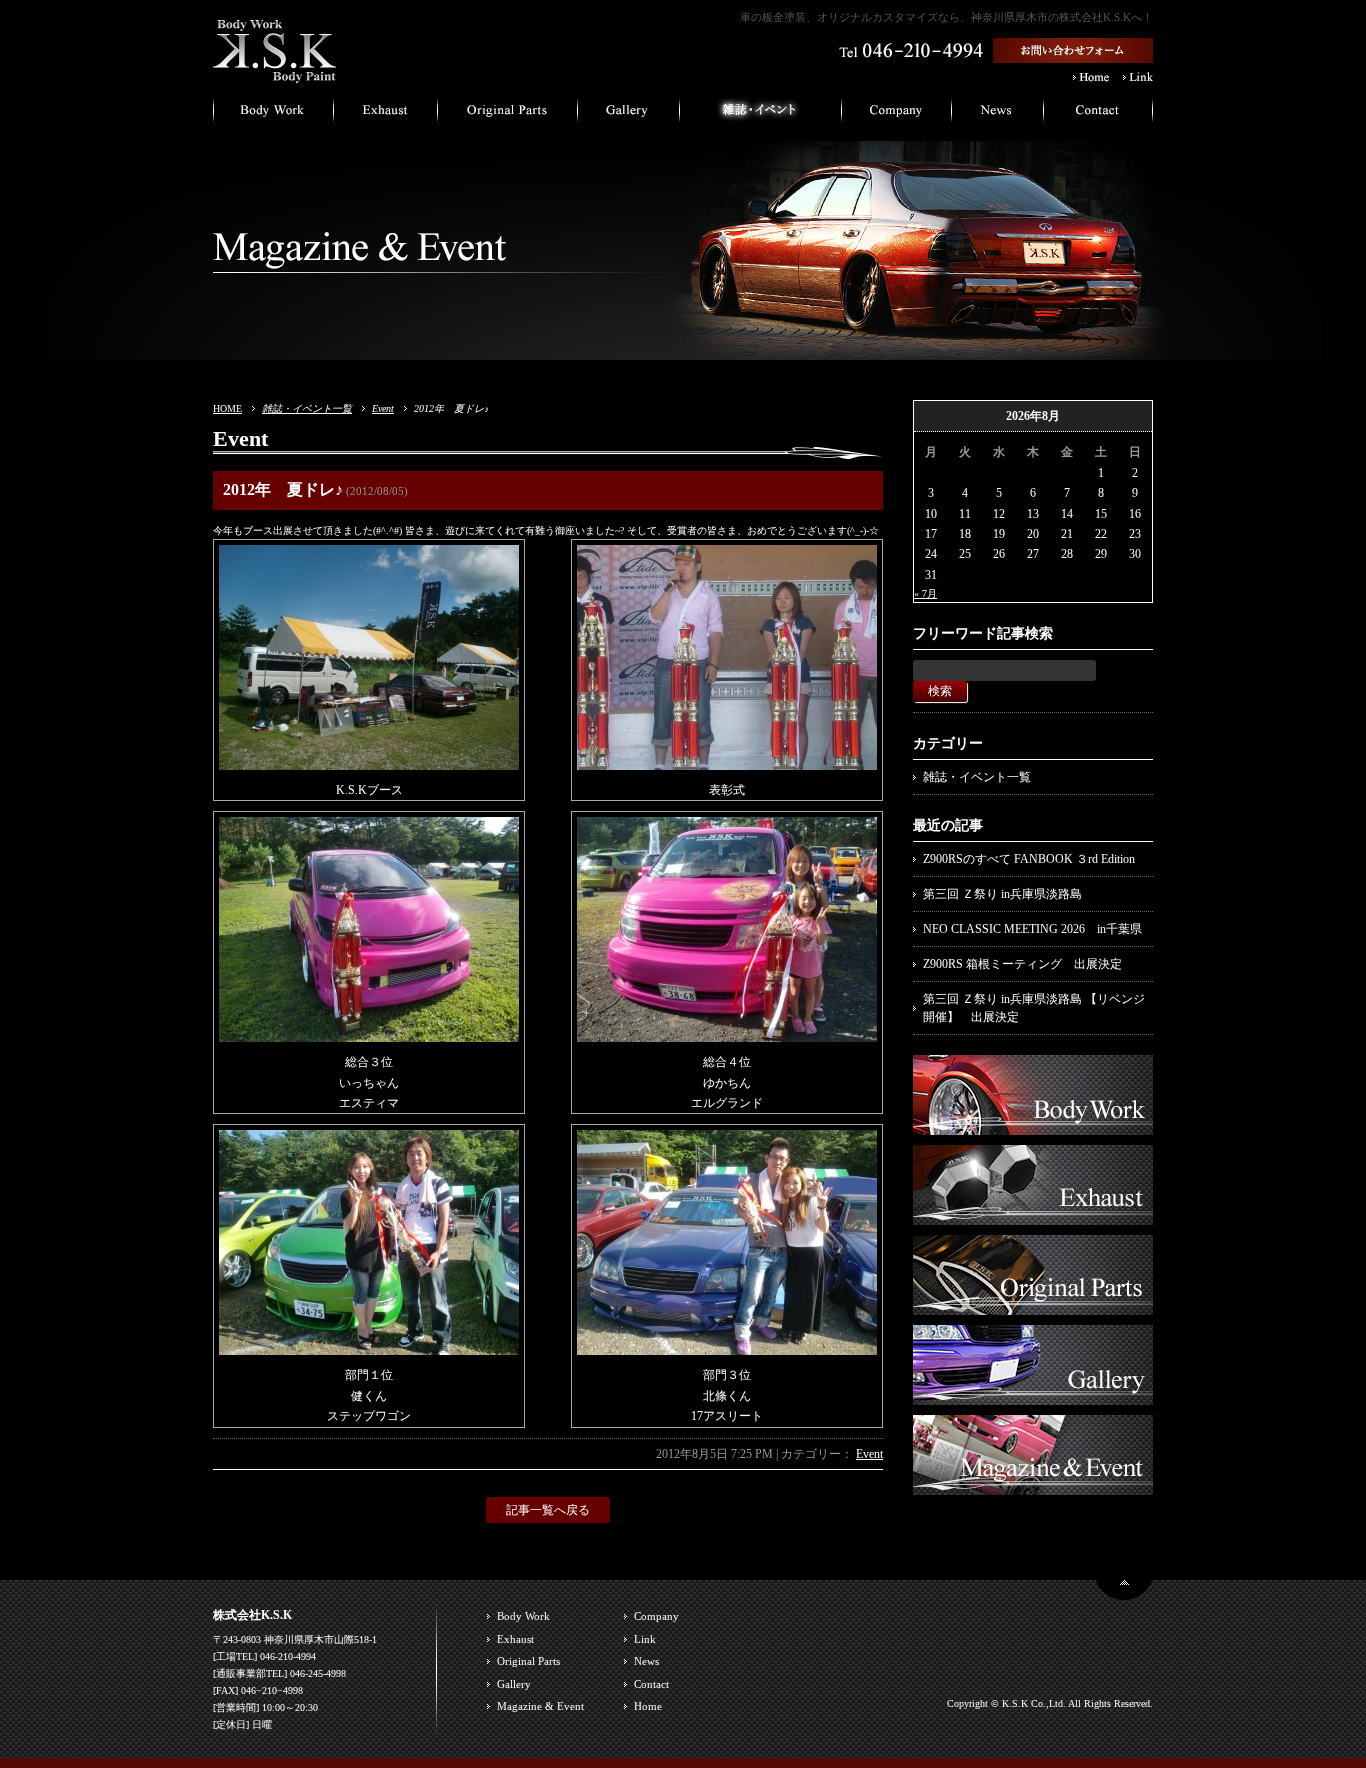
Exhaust (515, 1639)
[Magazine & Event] (1033, 1485)
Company (656, 1616)
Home (648, 1706)
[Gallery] (1033, 1395)
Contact (651, 1684)
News (646, 1661)
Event (383, 408)
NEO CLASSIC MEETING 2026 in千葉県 (1032, 929)
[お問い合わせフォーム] (1073, 54)
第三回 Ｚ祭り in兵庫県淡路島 (1002, 894)
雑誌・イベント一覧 (307, 408)
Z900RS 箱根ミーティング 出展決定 (1022, 964)
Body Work (523, 1616)
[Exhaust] (1033, 1215)
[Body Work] (1033, 1125)
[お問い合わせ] (1098, 115)
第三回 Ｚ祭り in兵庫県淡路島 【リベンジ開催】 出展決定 (1034, 1008)
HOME (227, 408)
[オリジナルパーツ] (508, 115)
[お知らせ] (998, 115)
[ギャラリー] (629, 115)
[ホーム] (275, 74)
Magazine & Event (540, 1706)
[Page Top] (1124, 1591)
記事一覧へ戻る (548, 1510)
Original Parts (528, 1661)
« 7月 (925, 593)
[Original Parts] (1033, 1305)
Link (645, 1639)
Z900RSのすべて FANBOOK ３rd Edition (1029, 859)
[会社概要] (897, 115)
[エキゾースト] (386, 115)
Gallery (514, 1684)
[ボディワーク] (273, 115)
